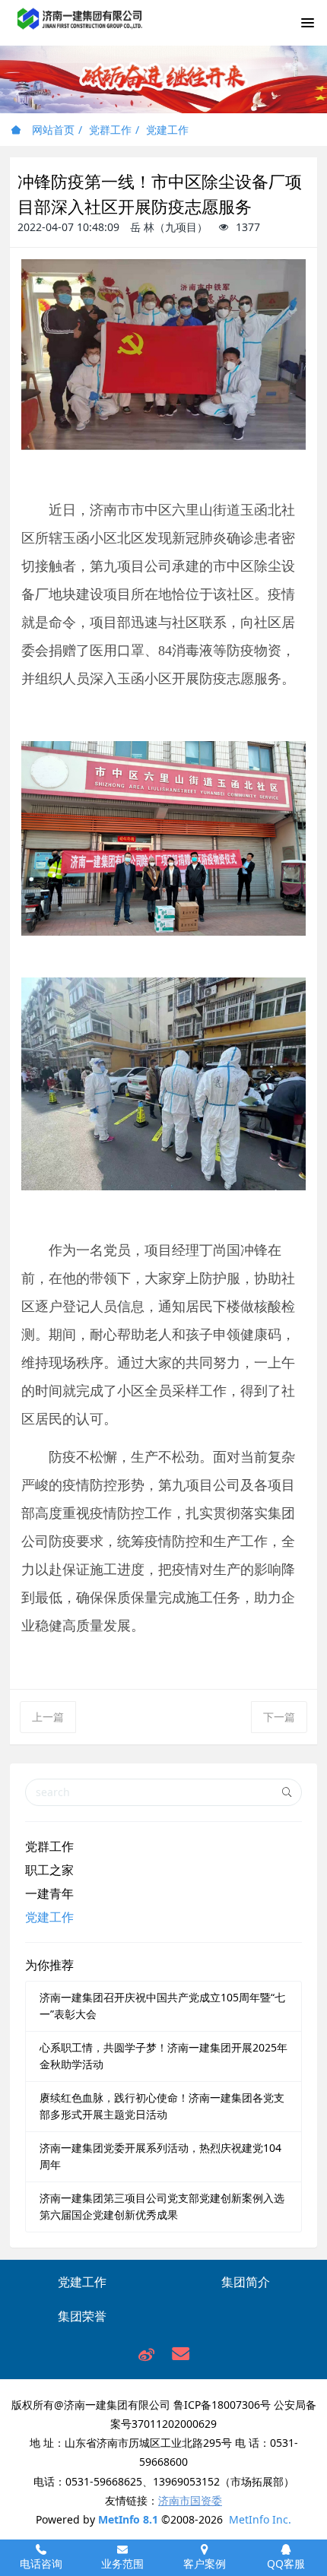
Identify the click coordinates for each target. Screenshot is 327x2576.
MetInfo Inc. (260, 2519)
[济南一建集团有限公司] (80, 27)
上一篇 (48, 1717)
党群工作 (110, 130)
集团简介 (246, 2282)
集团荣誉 (82, 2316)
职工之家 (49, 1870)
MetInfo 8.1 (128, 2519)
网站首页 (52, 130)
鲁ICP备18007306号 (222, 2405)
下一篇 (279, 1717)
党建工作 (167, 130)
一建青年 (49, 1893)
